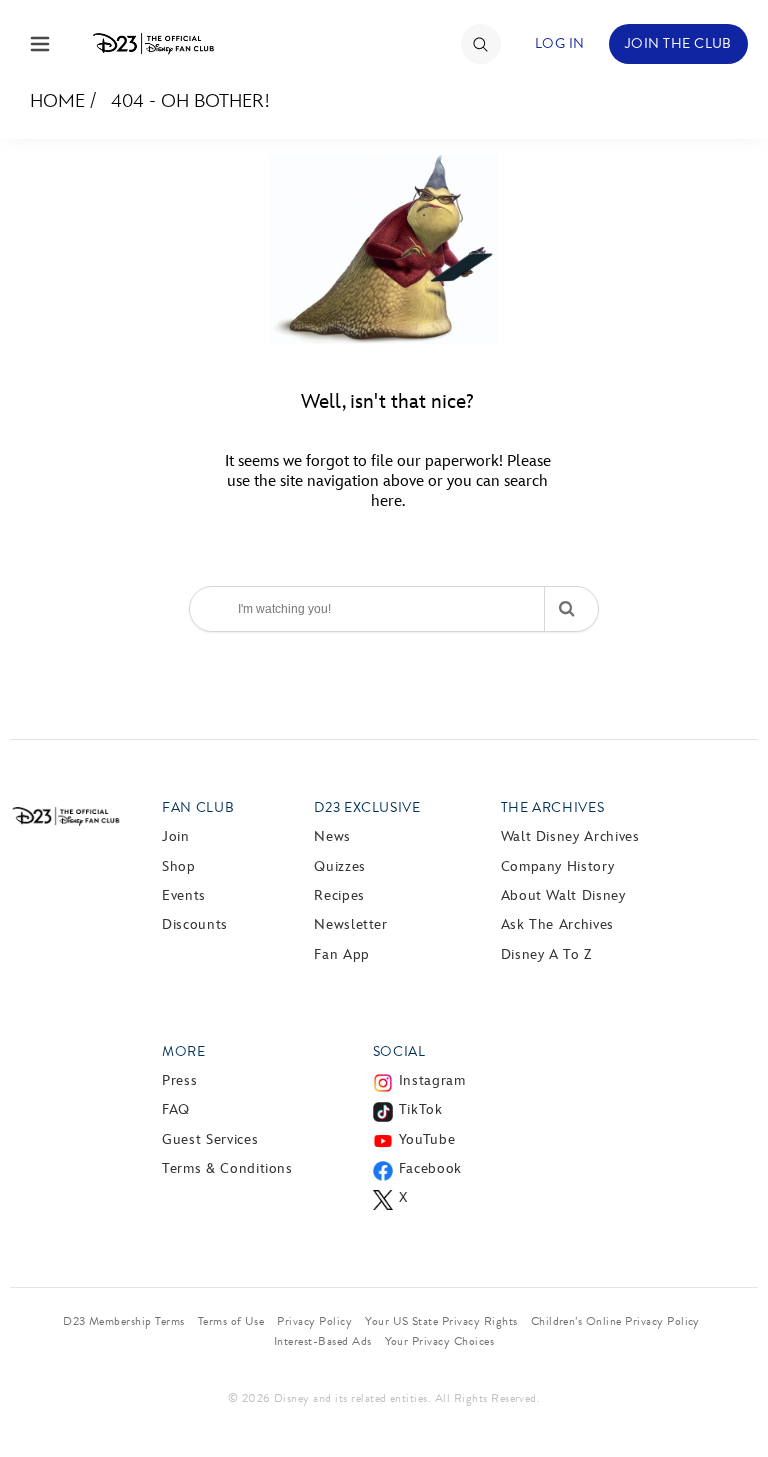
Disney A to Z (546, 954)
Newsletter (350, 924)
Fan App (341, 954)
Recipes (339, 895)
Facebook (430, 1168)
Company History (558, 866)
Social (399, 1051)
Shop (179, 866)
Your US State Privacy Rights (441, 1321)
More (184, 1051)
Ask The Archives (557, 924)
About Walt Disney (563, 895)
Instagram (432, 1080)
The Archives (553, 807)
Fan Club (198, 807)
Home (57, 101)
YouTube (427, 1139)
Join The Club (678, 43)
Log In (560, 43)
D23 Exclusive (367, 807)
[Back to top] (729, 1390)
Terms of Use (231, 1321)
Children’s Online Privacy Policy (615, 1321)
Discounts (195, 924)
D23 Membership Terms (124, 1321)
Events (184, 895)
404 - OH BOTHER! (190, 101)
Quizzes (339, 866)
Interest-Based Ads (323, 1341)
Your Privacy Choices (440, 1341)
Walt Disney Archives (570, 836)
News (332, 836)
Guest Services (210, 1139)
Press (179, 1080)
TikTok (421, 1109)
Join (176, 836)
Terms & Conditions (227, 1168)
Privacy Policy (314, 1321)
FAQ (176, 1109)
